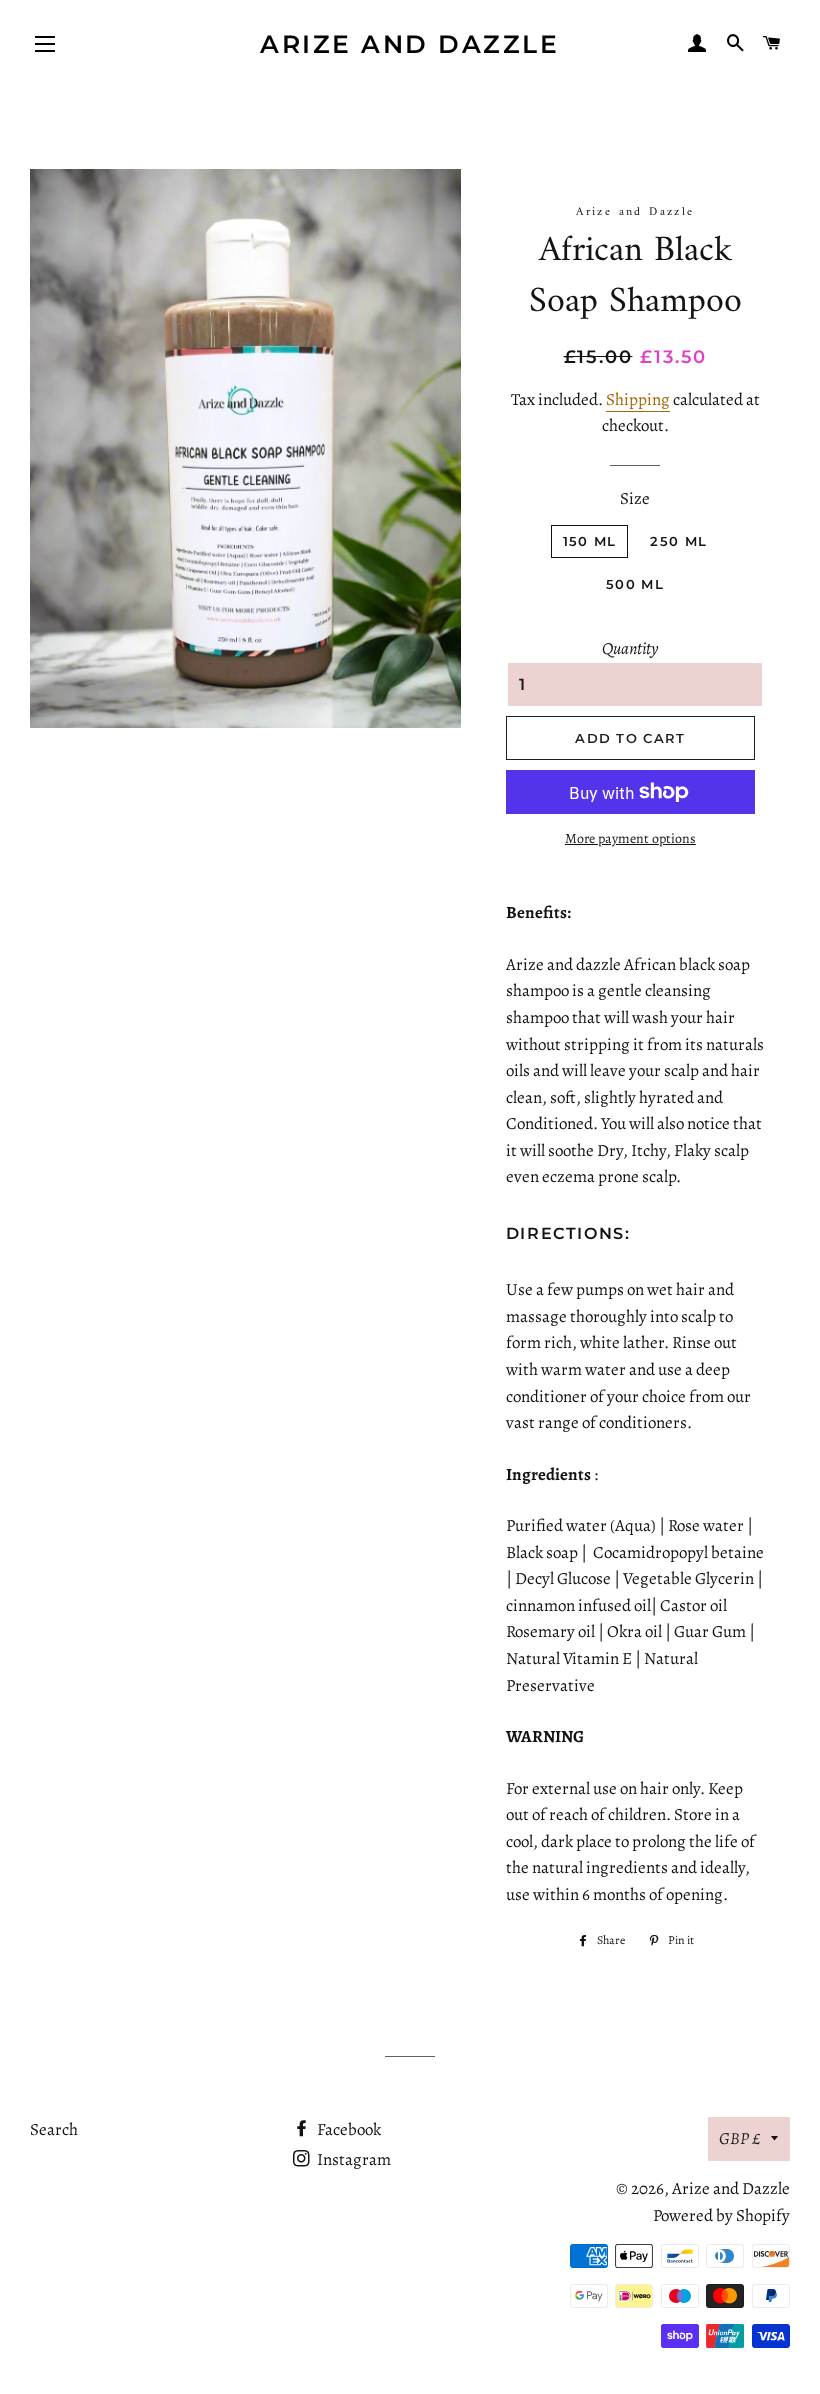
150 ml (590, 541)
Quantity (630, 648)
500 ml (635, 584)
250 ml (678, 541)
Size (635, 498)
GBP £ (740, 2138)
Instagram (352, 2159)
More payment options (630, 838)
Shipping (638, 399)
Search (54, 2129)
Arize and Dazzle (409, 44)
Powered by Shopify (721, 2215)
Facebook (347, 2129)
